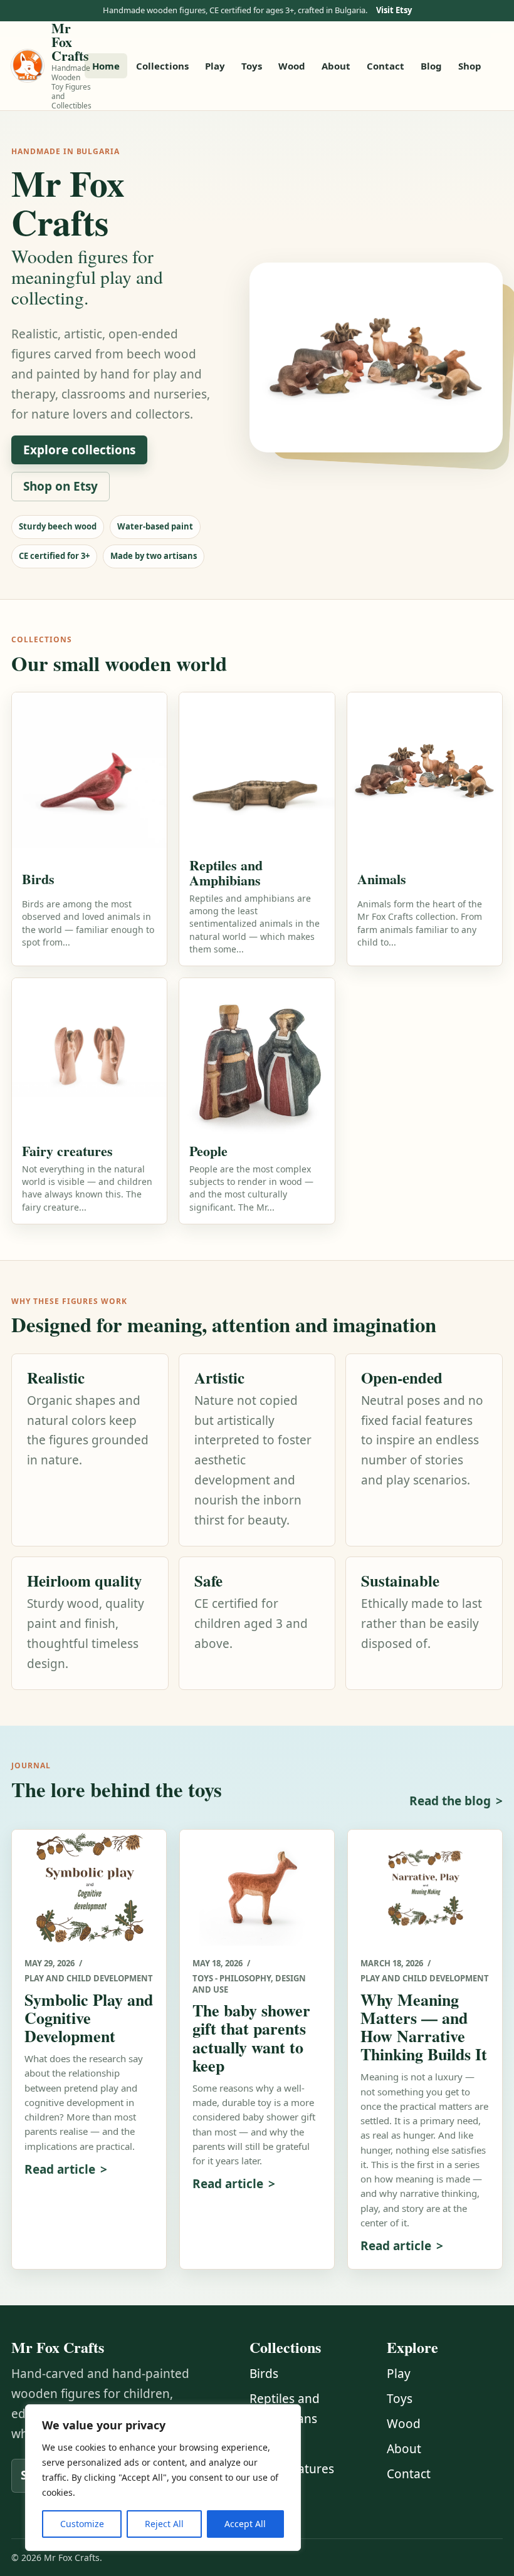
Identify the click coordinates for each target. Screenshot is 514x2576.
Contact (385, 66)
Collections (162, 66)
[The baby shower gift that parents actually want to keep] (257, 1888)
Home (106, 66)
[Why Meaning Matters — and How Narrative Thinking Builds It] (425, 1888)
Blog (431, 66)
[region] (163, 2478)
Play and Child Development (89, 1978)
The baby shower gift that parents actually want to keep (251, 2037)
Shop (470, 66)
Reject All (164, 2524)
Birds (264, 2374)
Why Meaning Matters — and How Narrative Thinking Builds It (424, 2027)
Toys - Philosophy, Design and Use (249, 1984)
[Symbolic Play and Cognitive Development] (89, 1888)
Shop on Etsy (60, 486)
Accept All (245, 2524)
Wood (292, 66)
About (336, 66)
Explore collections (79, 450)
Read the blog (450, 1801)
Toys (252, 66)
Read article (60, 2169)
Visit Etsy (394, 10)
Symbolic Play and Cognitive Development (89, 2018)
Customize (82, 2524)
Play (215, 66)
